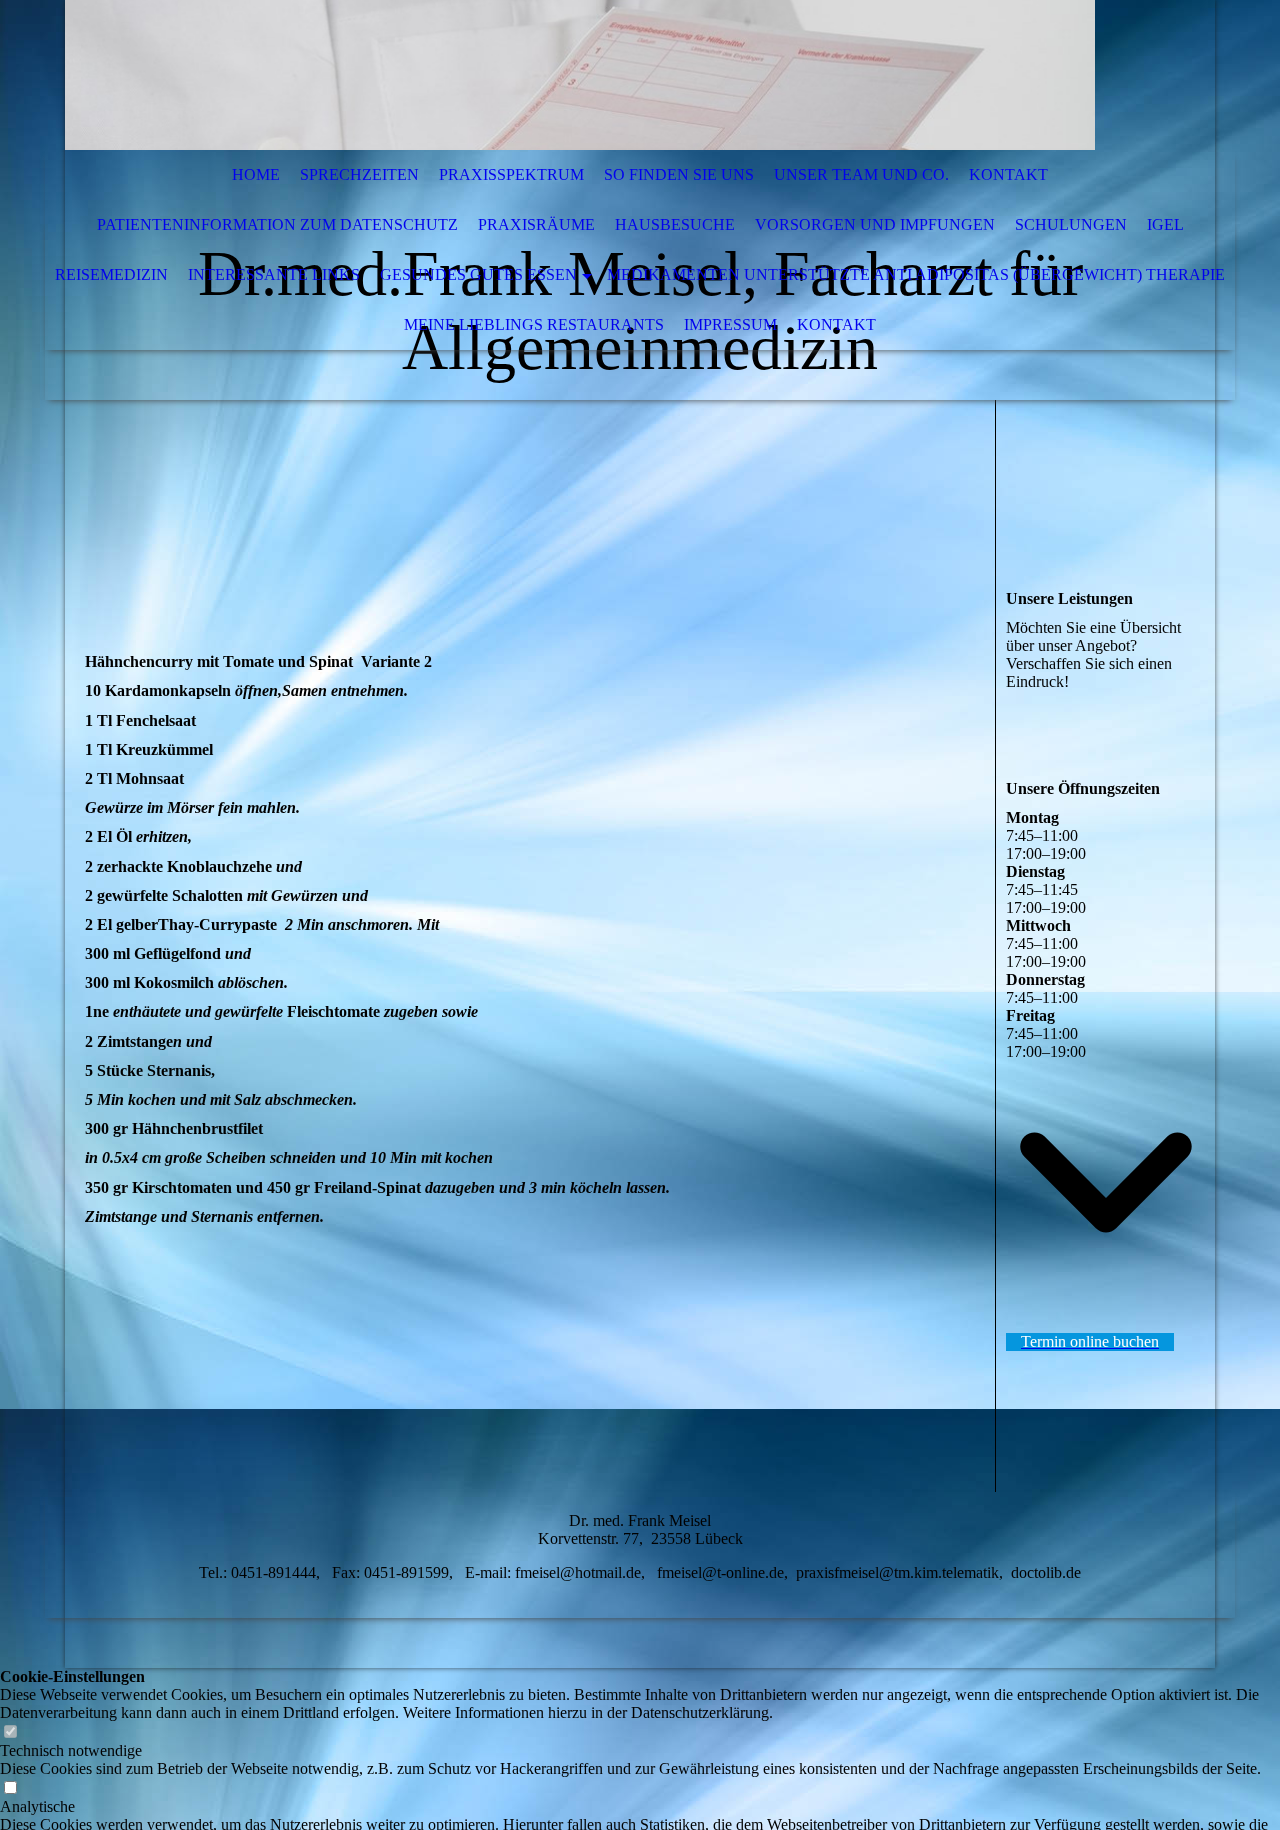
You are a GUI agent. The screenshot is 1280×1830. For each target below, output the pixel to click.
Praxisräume (536, 224)
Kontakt (1008, 174)
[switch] (10, 1732)
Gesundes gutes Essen (478, 274)
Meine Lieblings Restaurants (534, 324)
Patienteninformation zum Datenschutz (277, 224)
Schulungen (1071, 224)
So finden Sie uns (679, 174)
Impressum (730, 324)
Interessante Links (274, 274)
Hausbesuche (675, 224)
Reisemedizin (111, 274)
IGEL (1165, 224)
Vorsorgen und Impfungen (875, 224)
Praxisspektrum (511, 174)
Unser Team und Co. (861, 174)
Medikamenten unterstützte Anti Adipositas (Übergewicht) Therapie (916, 274)
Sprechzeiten (359, 174)
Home (256, 174)
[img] (580, 75)
